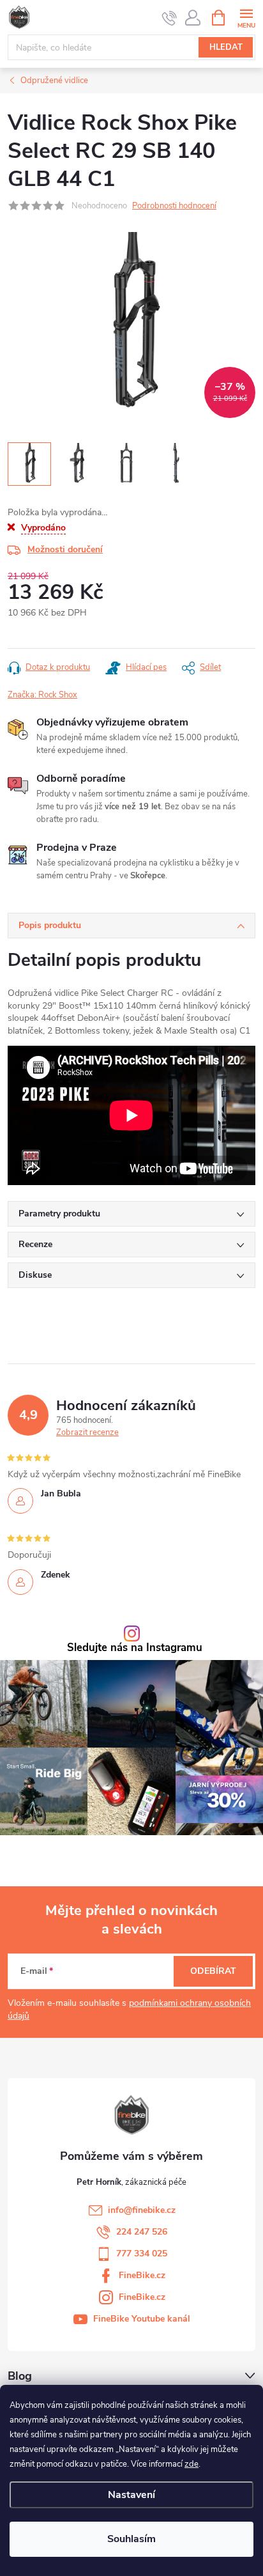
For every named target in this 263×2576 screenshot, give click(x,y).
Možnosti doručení (65, 549)
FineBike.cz (142, 2275)
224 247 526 (142, 2232)
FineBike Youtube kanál (142, 2319)
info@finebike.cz (142, 2210)
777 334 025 (142, 2254)
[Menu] (246, 17)
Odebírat (213, 1971)
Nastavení (131, 2495)
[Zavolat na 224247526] (169, 18)
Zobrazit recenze (87, 1432)
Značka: (42, 695)
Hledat (226, 47)
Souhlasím (131, 2539)
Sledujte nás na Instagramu (135, 1648)
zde (192, 2464)
